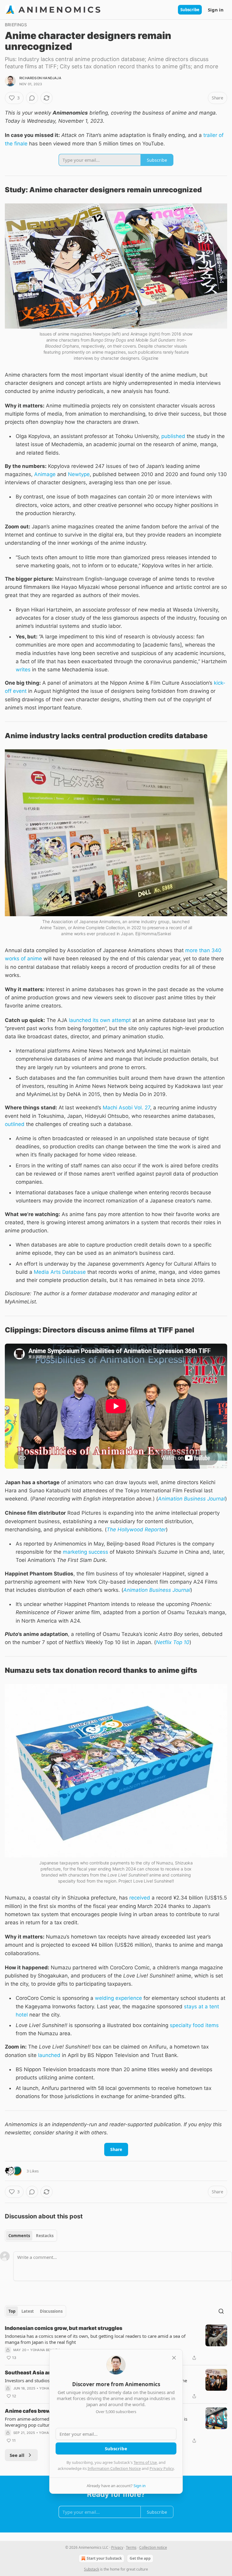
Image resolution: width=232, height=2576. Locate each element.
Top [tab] (12, 2311)
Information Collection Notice (114, 2468)
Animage (45, 474)
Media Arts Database (60, 1272)
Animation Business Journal (192, 1499)
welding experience (118, 1998)
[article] (116, 2343)
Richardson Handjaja (40, 78)
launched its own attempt (100, 1020)
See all (17, 2455)
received (140, 1898)
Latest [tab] (28, 2311)
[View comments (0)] (32, 98)
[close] (174, 2358)
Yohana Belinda (45, 2350)
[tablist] (31, 2236)
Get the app (140, 2558)
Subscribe (190, 10)
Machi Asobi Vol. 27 (126, 1108)
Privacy (117, 2547)
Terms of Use (145, 2462)
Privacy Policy (162, 2468)
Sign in (216, 10)
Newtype (79, 474)
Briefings (16, 25)
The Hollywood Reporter (136, 1530)
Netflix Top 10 (173, 1642)
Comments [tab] (19, 2236)
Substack (92, 2569)
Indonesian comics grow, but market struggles (64, 2328)
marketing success (85, 1552)
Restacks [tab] (45, 2236)
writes (23, 670)
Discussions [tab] (51, 2311)
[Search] (221, 2311)
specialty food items (194, 2025)
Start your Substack (104, 2558)
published (173, 436)
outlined (15, 1124)
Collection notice (153, 2547)
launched (49, 2055)
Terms (131, 2547)
